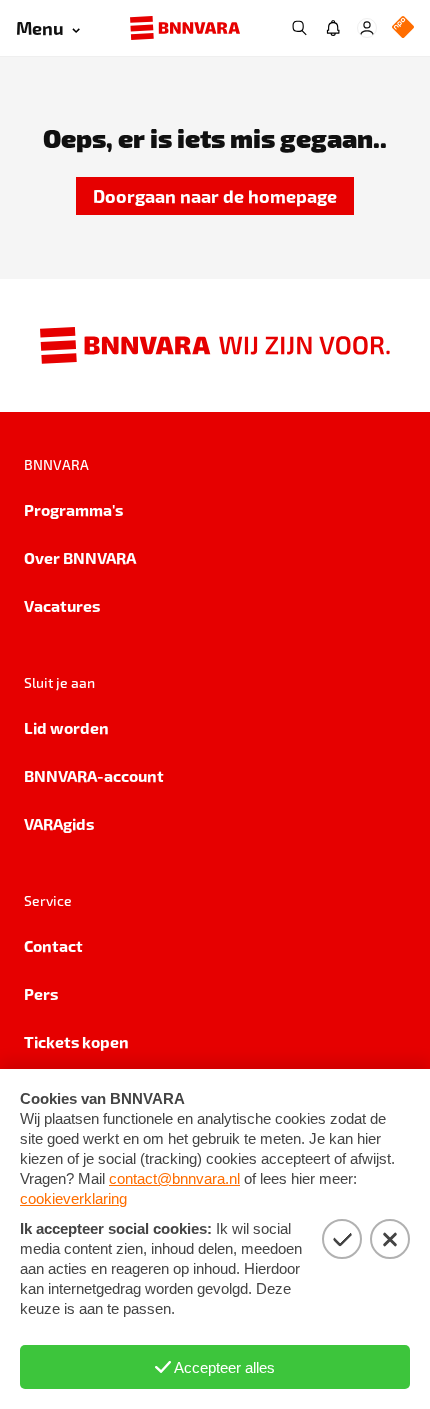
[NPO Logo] (403, 28)
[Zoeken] (299, 28)
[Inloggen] (367, 28)
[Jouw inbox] (333, 28)
